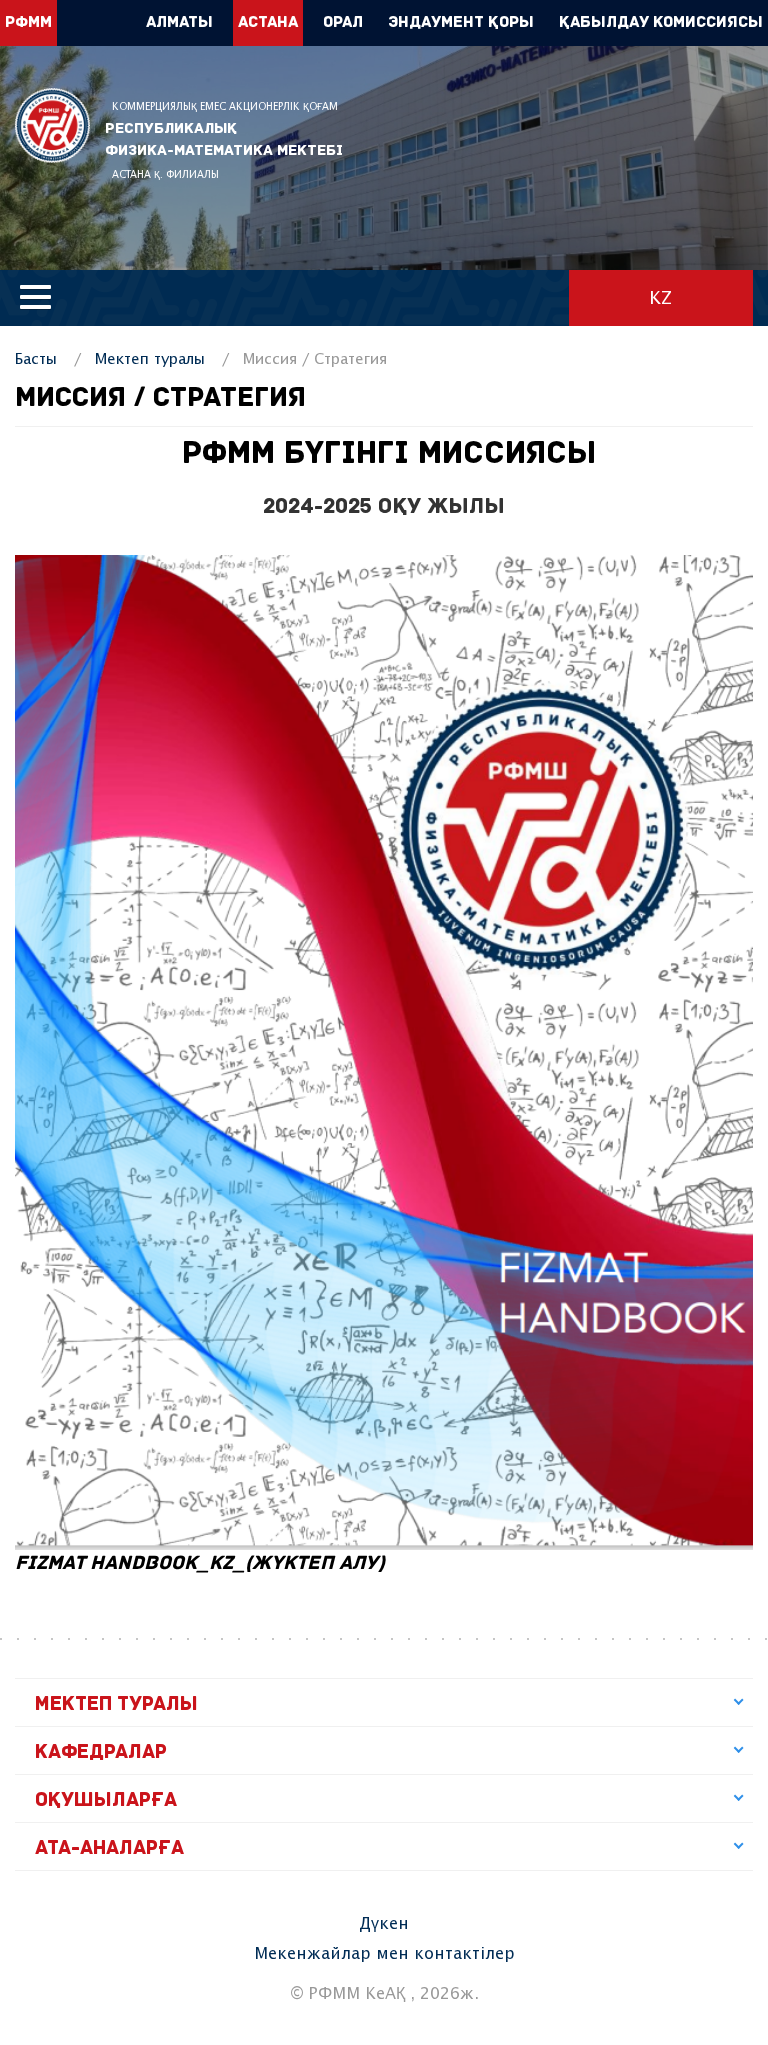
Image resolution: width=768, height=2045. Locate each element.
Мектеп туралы (150, 359)
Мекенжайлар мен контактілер (384, 1954)
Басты (36, 359)
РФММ (52, 125)
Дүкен (384, 1924)
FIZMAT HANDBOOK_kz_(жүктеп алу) (200, 1564)
